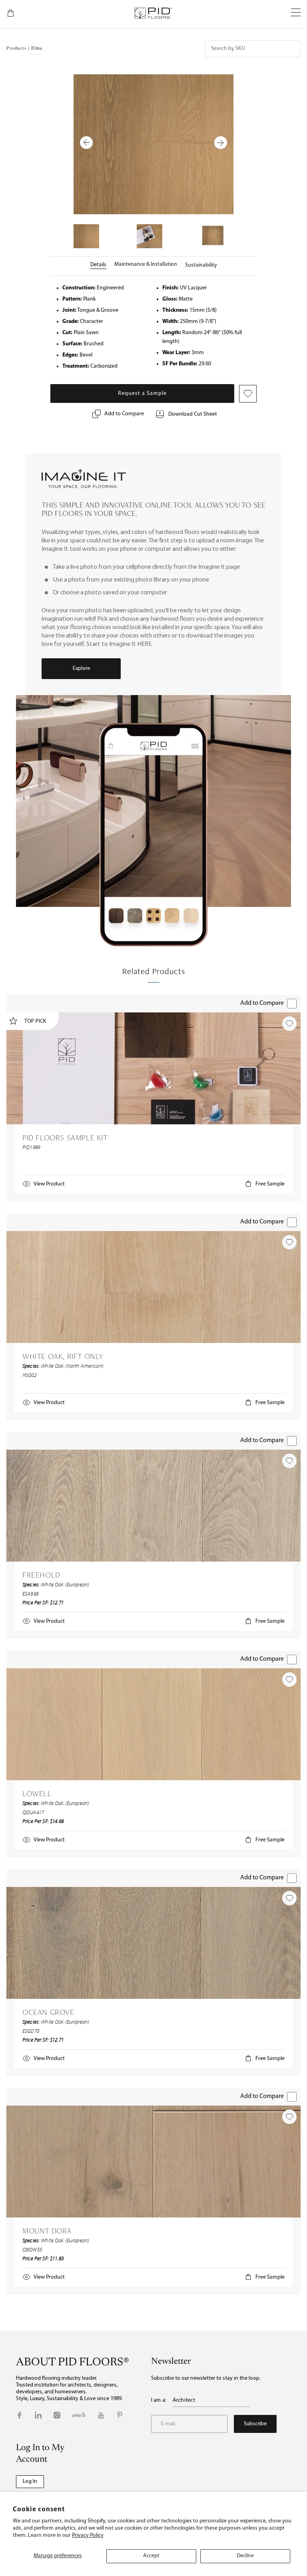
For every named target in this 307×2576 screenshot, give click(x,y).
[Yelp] (79, 2415)
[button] (296, 13)
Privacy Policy (88, 2535)
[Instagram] (57, 2415)
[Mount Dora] (153, 2162)
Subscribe (255, 2424)
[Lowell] (153, 1724)
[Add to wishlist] (289, 1024)
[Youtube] (101, 2415)
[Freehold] (153, 1506)
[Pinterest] (120, 2415)
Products (16, 49)
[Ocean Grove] (153, 1943)
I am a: (159, 2400)
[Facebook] (19, 2415)
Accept (151, 2556)
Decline (245, 2556)
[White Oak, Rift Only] (153, 1287)
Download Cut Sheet (193, 414)
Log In (30, 2481)
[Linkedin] (38, 2415)
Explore (81, 668)
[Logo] (153, 13)
